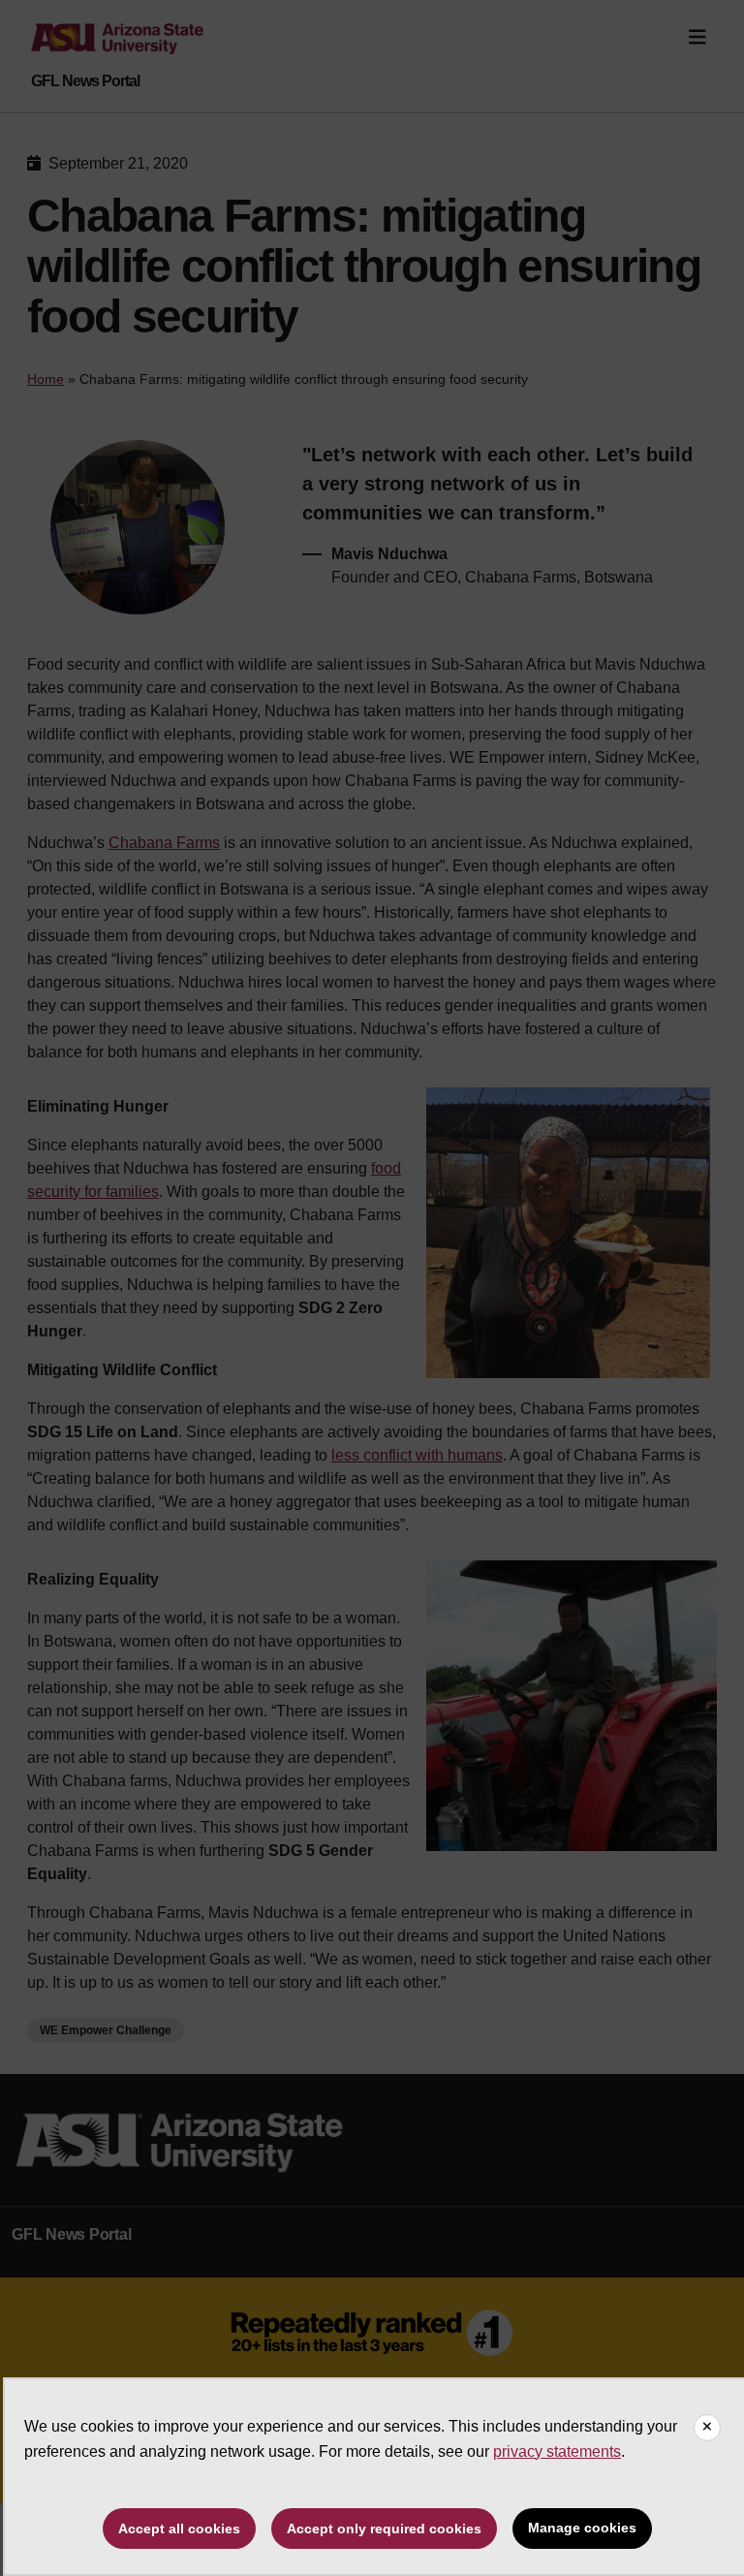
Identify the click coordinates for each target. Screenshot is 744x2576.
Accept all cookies (179, 2529)
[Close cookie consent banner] (707, 2428)
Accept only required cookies (384, 2529)
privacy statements (557, 2451)
